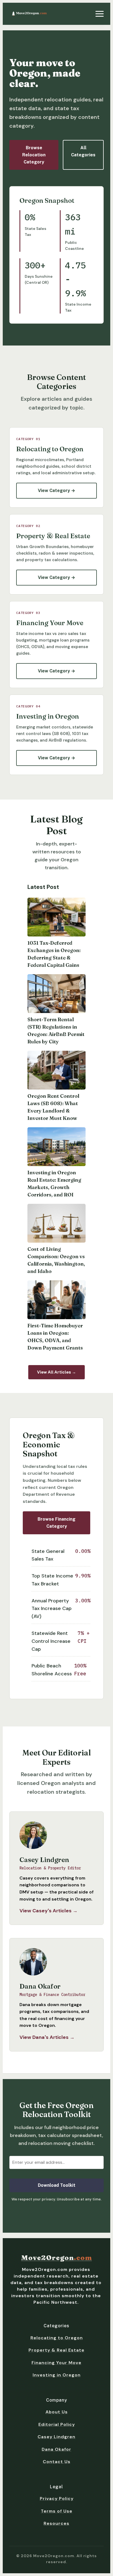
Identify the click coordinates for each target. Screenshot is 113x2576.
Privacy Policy (57, 2499)
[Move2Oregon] (29, 14)
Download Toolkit (57, 2185)
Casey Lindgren (56, 2437)
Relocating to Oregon (57, 2338)
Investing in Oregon (57, 2375)
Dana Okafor (56, 2449)
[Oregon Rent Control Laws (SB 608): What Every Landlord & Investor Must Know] (56, 1070)
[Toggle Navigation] (100, 14)
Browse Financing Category (56, 1523)
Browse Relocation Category (34, 155)
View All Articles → (56, 1372)
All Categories (83, 151)
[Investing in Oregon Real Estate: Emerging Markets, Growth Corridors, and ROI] (56, 1147)
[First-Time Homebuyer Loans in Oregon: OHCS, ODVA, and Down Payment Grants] (56, 1300)
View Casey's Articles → (49, 1911)
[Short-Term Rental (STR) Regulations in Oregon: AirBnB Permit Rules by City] (56, 994)
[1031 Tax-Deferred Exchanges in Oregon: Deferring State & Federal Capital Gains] (56, 917)
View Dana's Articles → (47, 2037)
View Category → (56, 491)
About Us (57, 2412)
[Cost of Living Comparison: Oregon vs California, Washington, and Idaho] (56, 1223)
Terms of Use (57, 2511)
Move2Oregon (56, 2258)
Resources (56, 2523)
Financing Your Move (56, 2363)
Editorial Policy (57, 2424)
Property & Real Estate (56, 2350)
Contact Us (57, 2462)
